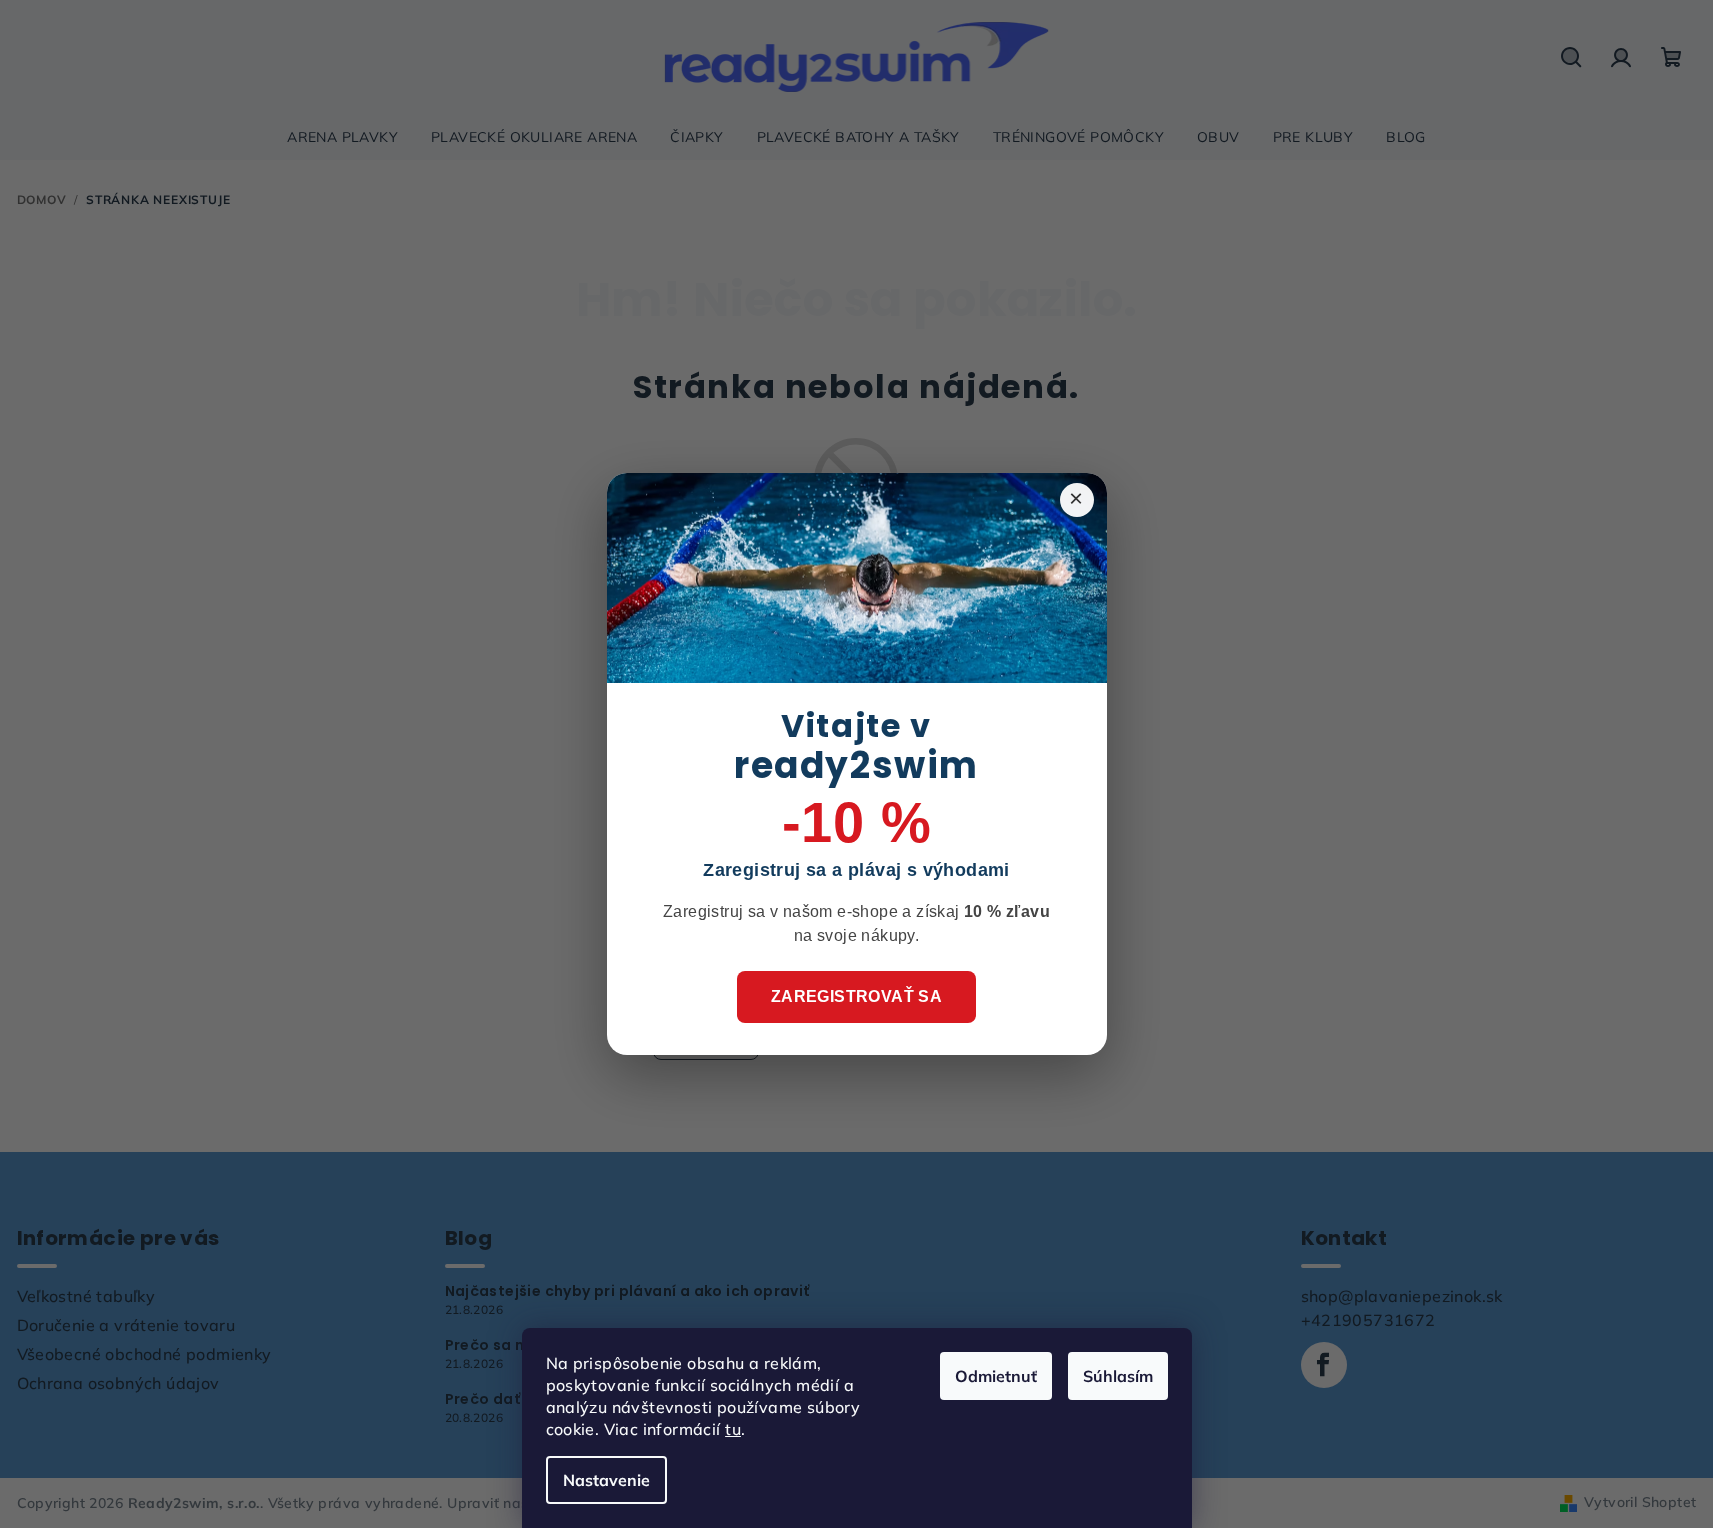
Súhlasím (1118, 1376)
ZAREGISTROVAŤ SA (856, 996)
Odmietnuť (996, 1376)
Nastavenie (606, 1480)
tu (733, 1429)
